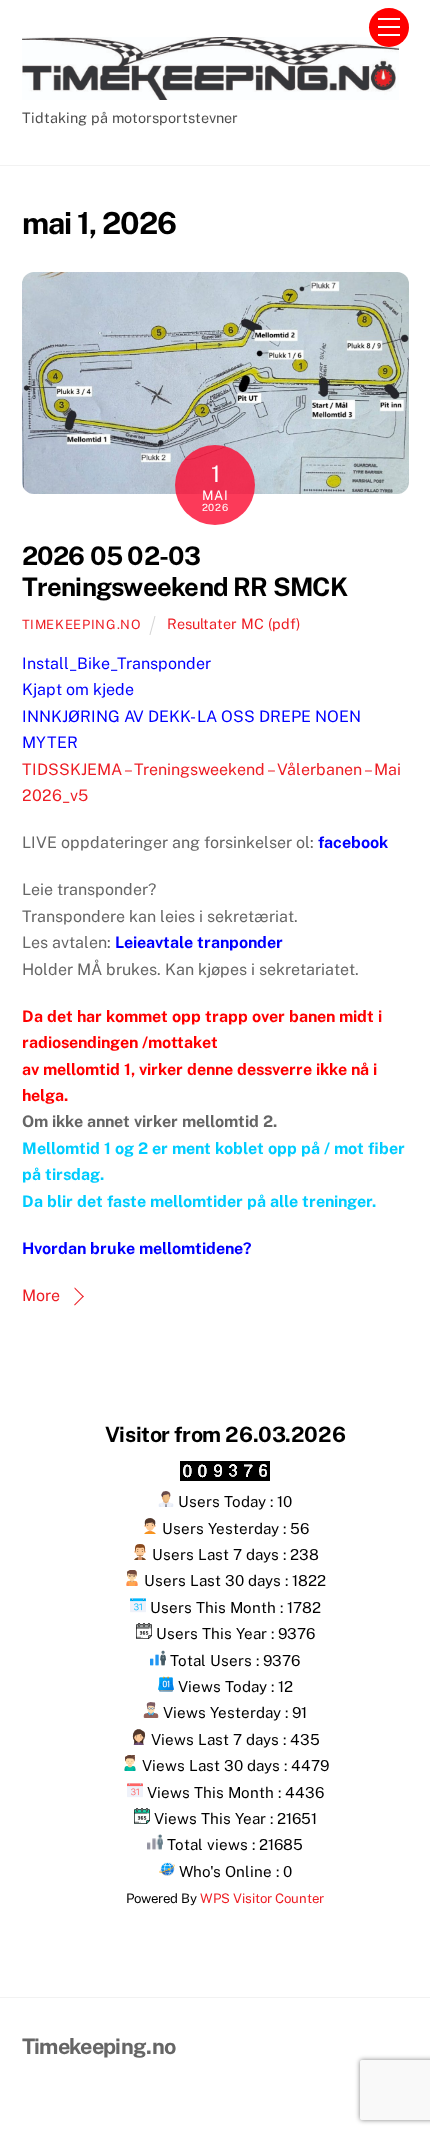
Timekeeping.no (82, 624)
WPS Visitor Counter (262, 1898)
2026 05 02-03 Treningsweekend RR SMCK (184, 571)
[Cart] (339, 27)
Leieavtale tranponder (199, 942)
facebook (353, 842)
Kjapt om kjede (78, 689)
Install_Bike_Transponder (116, 663)
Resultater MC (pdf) (233, 623)
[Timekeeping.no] (210, 91)
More (41, 1295)
